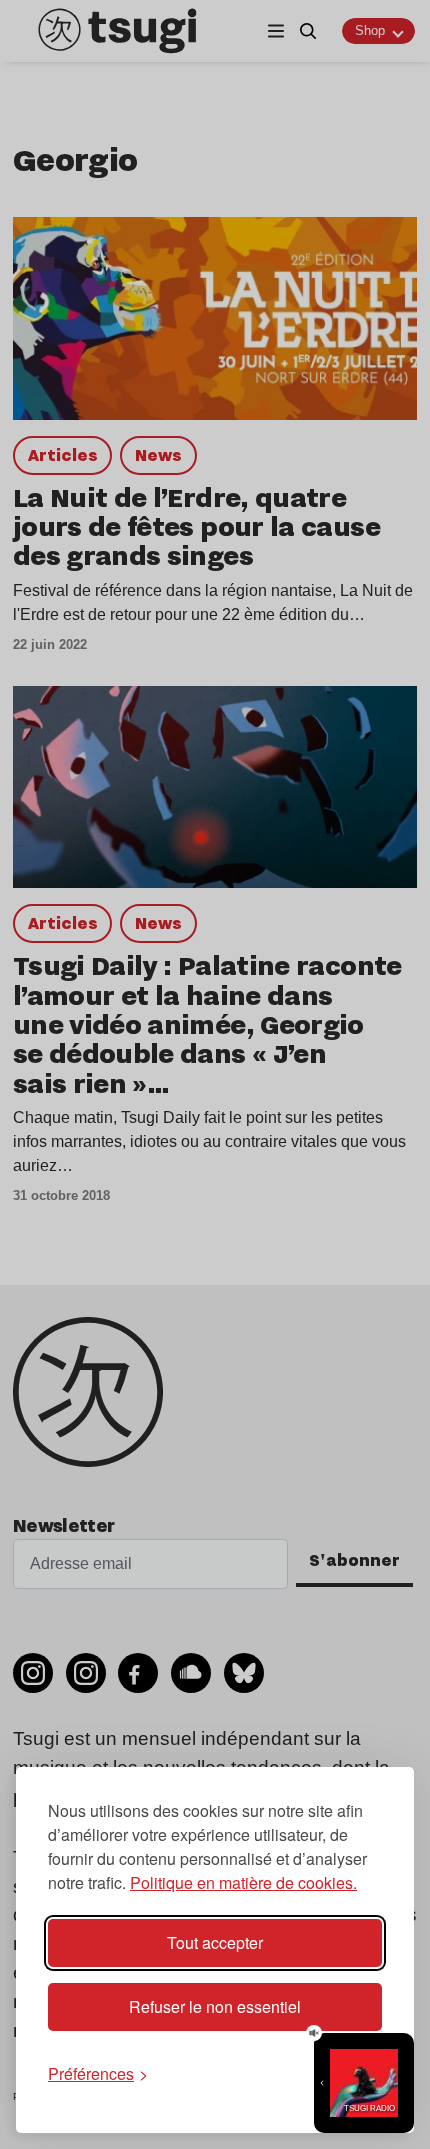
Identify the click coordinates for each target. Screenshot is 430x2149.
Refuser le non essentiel (215, 2006)
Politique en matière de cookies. (243, 1882)
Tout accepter (215, 1942)
